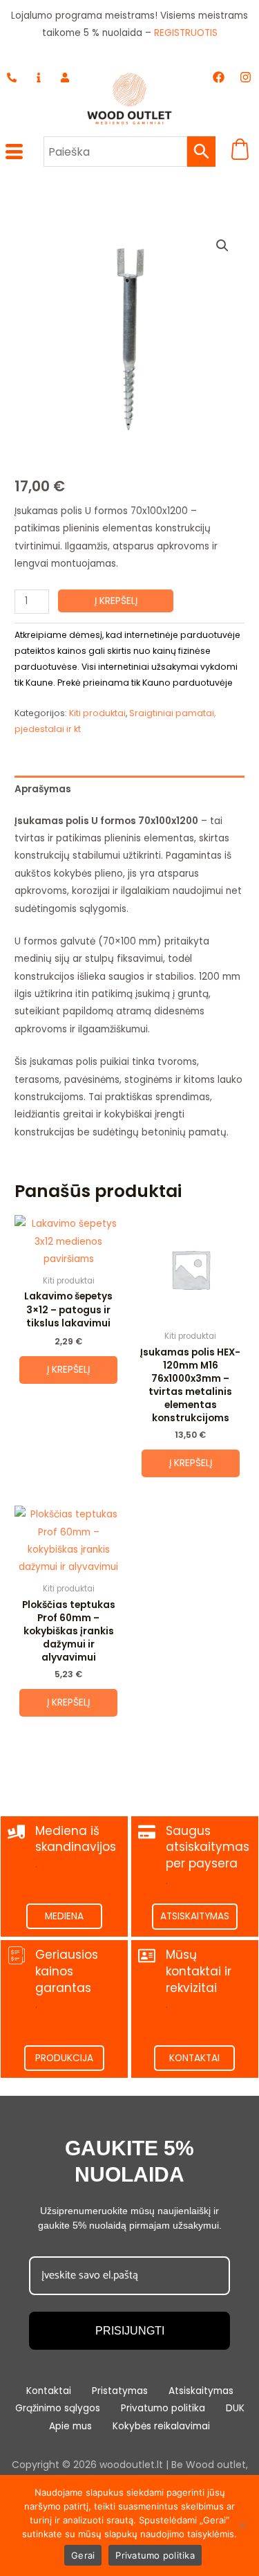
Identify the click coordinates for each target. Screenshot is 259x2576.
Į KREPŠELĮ (116, 601)
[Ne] (242, 2525)
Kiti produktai (97, 713)
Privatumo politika (155, 2555)
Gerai (83, 2555)
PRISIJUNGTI (130, 2331)
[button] (222, 246)
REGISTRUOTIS (186, 33)
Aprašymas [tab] (43, 789)
